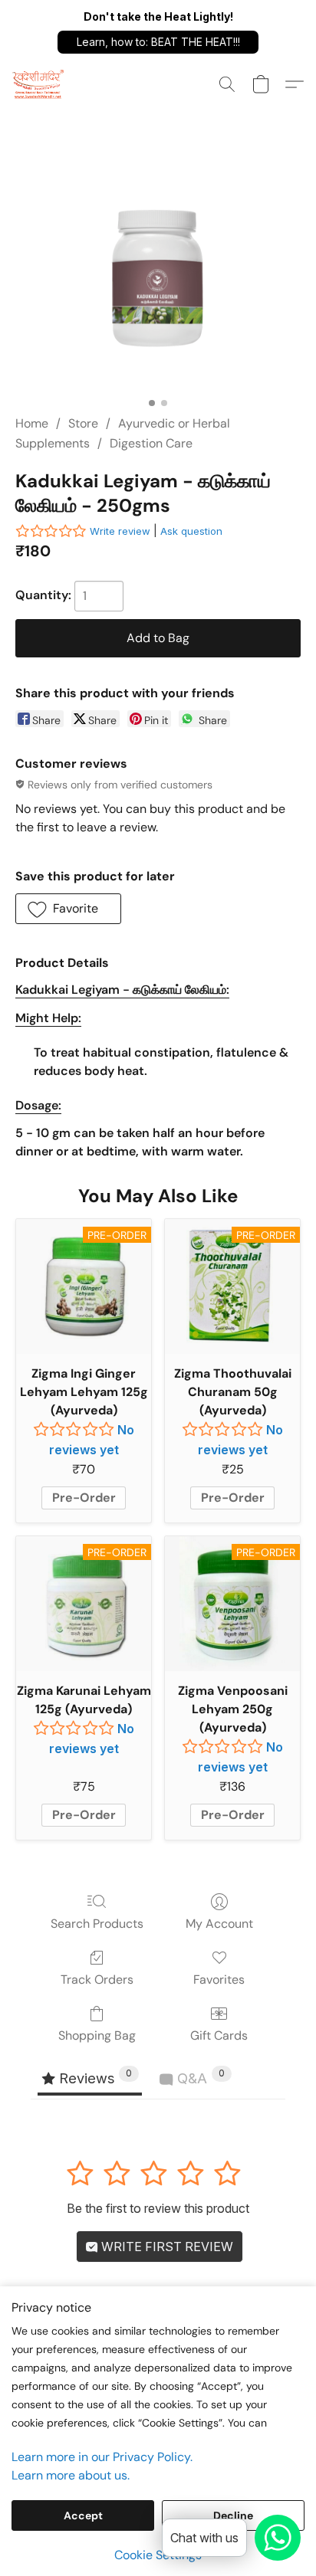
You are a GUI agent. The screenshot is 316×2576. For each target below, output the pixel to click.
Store (83, 423)
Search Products (97, 1924)
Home (32, 423)
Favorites (219, 1980)
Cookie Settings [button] (158, 2555)
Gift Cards (219, 2035)
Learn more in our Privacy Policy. (102, 2457)
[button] (158, 42)
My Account (219, 1924)
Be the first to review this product (158, 2208)
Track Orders (97, 1980)
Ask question (191, 531)
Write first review (166, 2247)
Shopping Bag (97, 2035)
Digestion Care (151, 443)
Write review (120, 531)
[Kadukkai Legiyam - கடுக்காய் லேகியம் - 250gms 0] (158, 279)
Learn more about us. (71, 2475)
